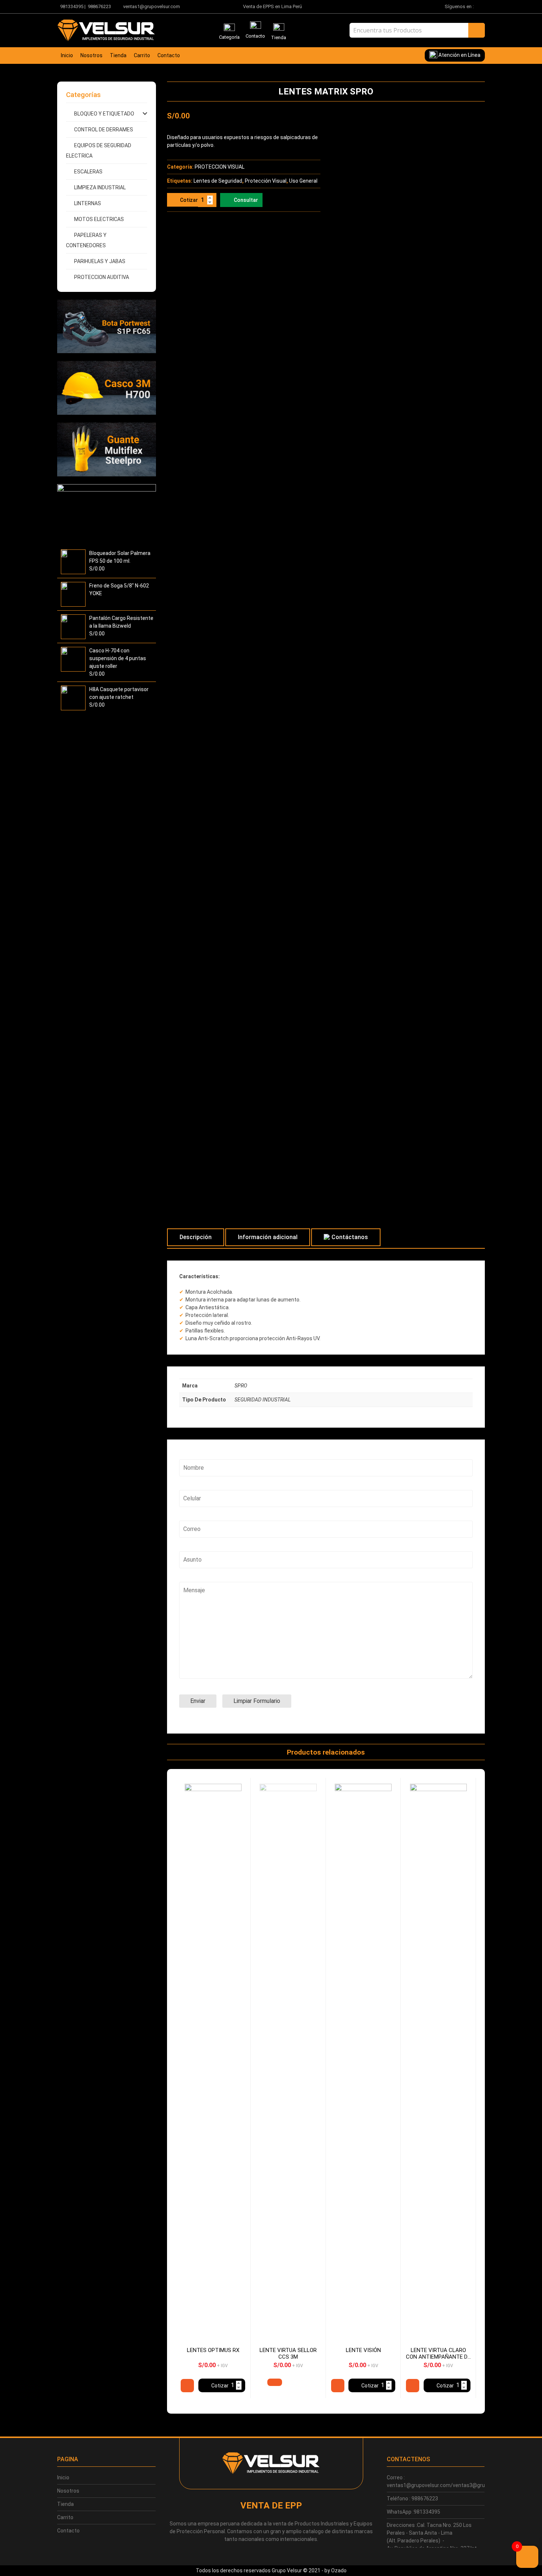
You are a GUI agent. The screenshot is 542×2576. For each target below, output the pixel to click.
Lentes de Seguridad (218, 181)
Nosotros (91, 55)
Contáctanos (350, 1237)
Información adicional (268, 1237)
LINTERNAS (88, 203)
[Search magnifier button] (477, 30)
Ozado (339, 2570)
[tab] (196, 1237)
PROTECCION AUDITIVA (102, 277)
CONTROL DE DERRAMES (104, 130)
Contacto (169, 55)
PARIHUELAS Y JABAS (100, 261)
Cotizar (189, 200)
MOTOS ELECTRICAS (99, 219)
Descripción (196, 1237)
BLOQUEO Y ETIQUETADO (104, 114)
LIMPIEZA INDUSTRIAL (100, 187)
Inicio (67, 55)
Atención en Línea (459, 55)
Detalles (187, 2386)
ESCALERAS (88, 172)
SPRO (241, 1386)
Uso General (303, 181)
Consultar (246, 200)
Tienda (118, 55)
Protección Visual (266, 181)
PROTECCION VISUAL (220, 167)
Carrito (142, 55)
